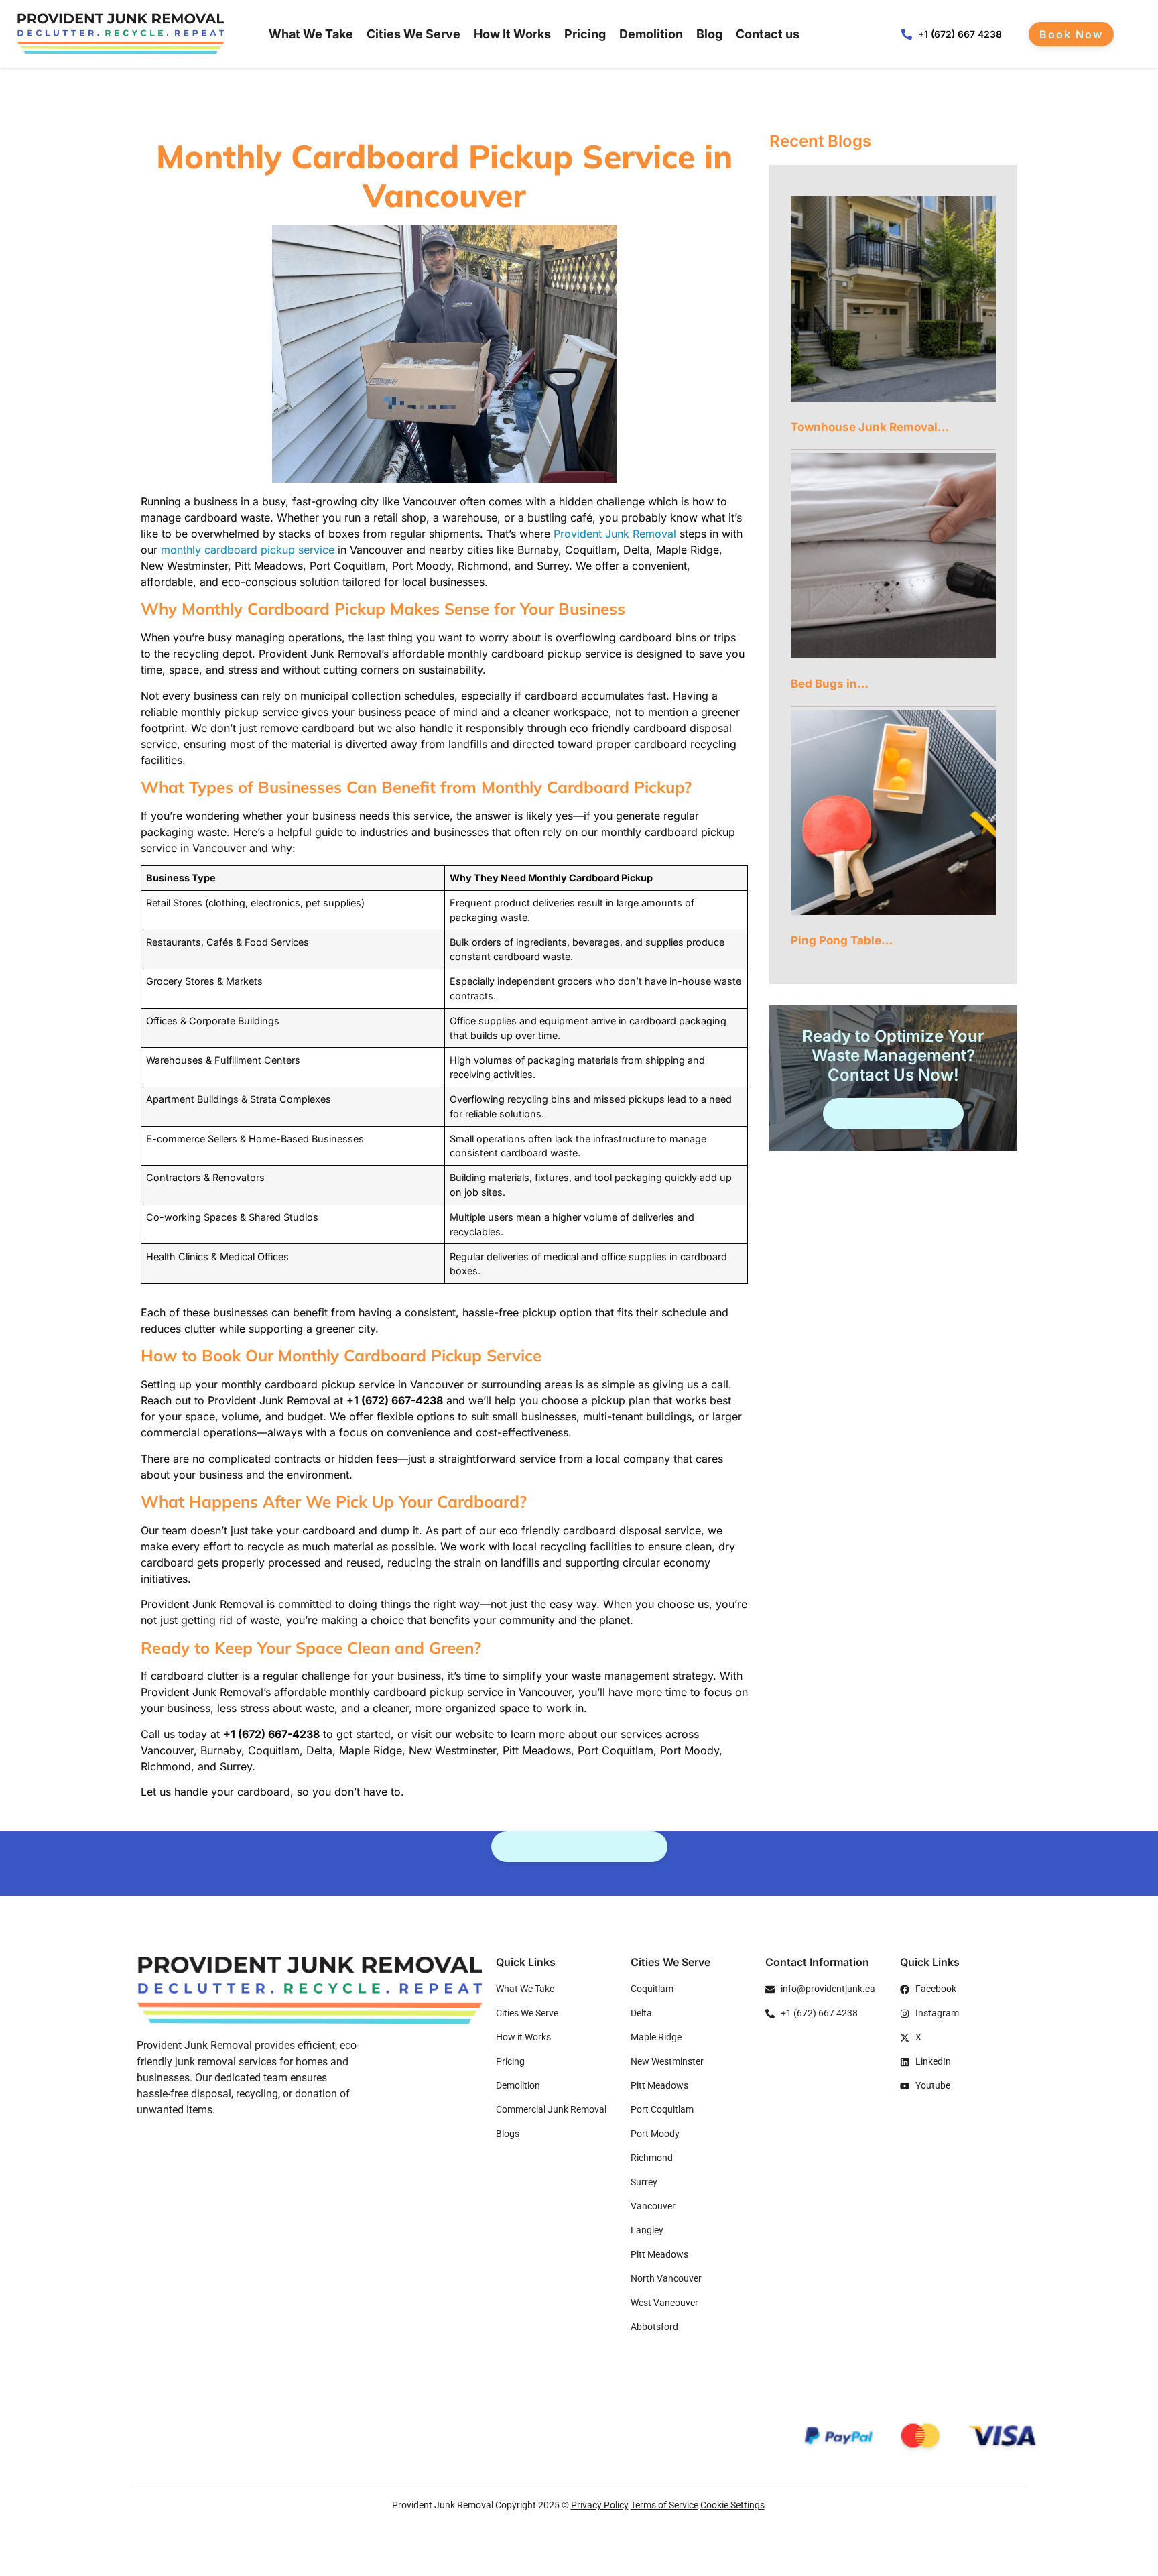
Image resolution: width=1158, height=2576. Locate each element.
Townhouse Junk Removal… (870, 427)
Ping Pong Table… (842, 940)
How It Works (512, 34)
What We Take (311, 34)
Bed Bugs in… (830, 684)
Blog (709, 34)
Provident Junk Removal (615, 534)
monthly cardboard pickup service (248, 550)
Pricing (585, 34)
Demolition (651, 34)
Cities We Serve (413, 34)
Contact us (768, 34)
